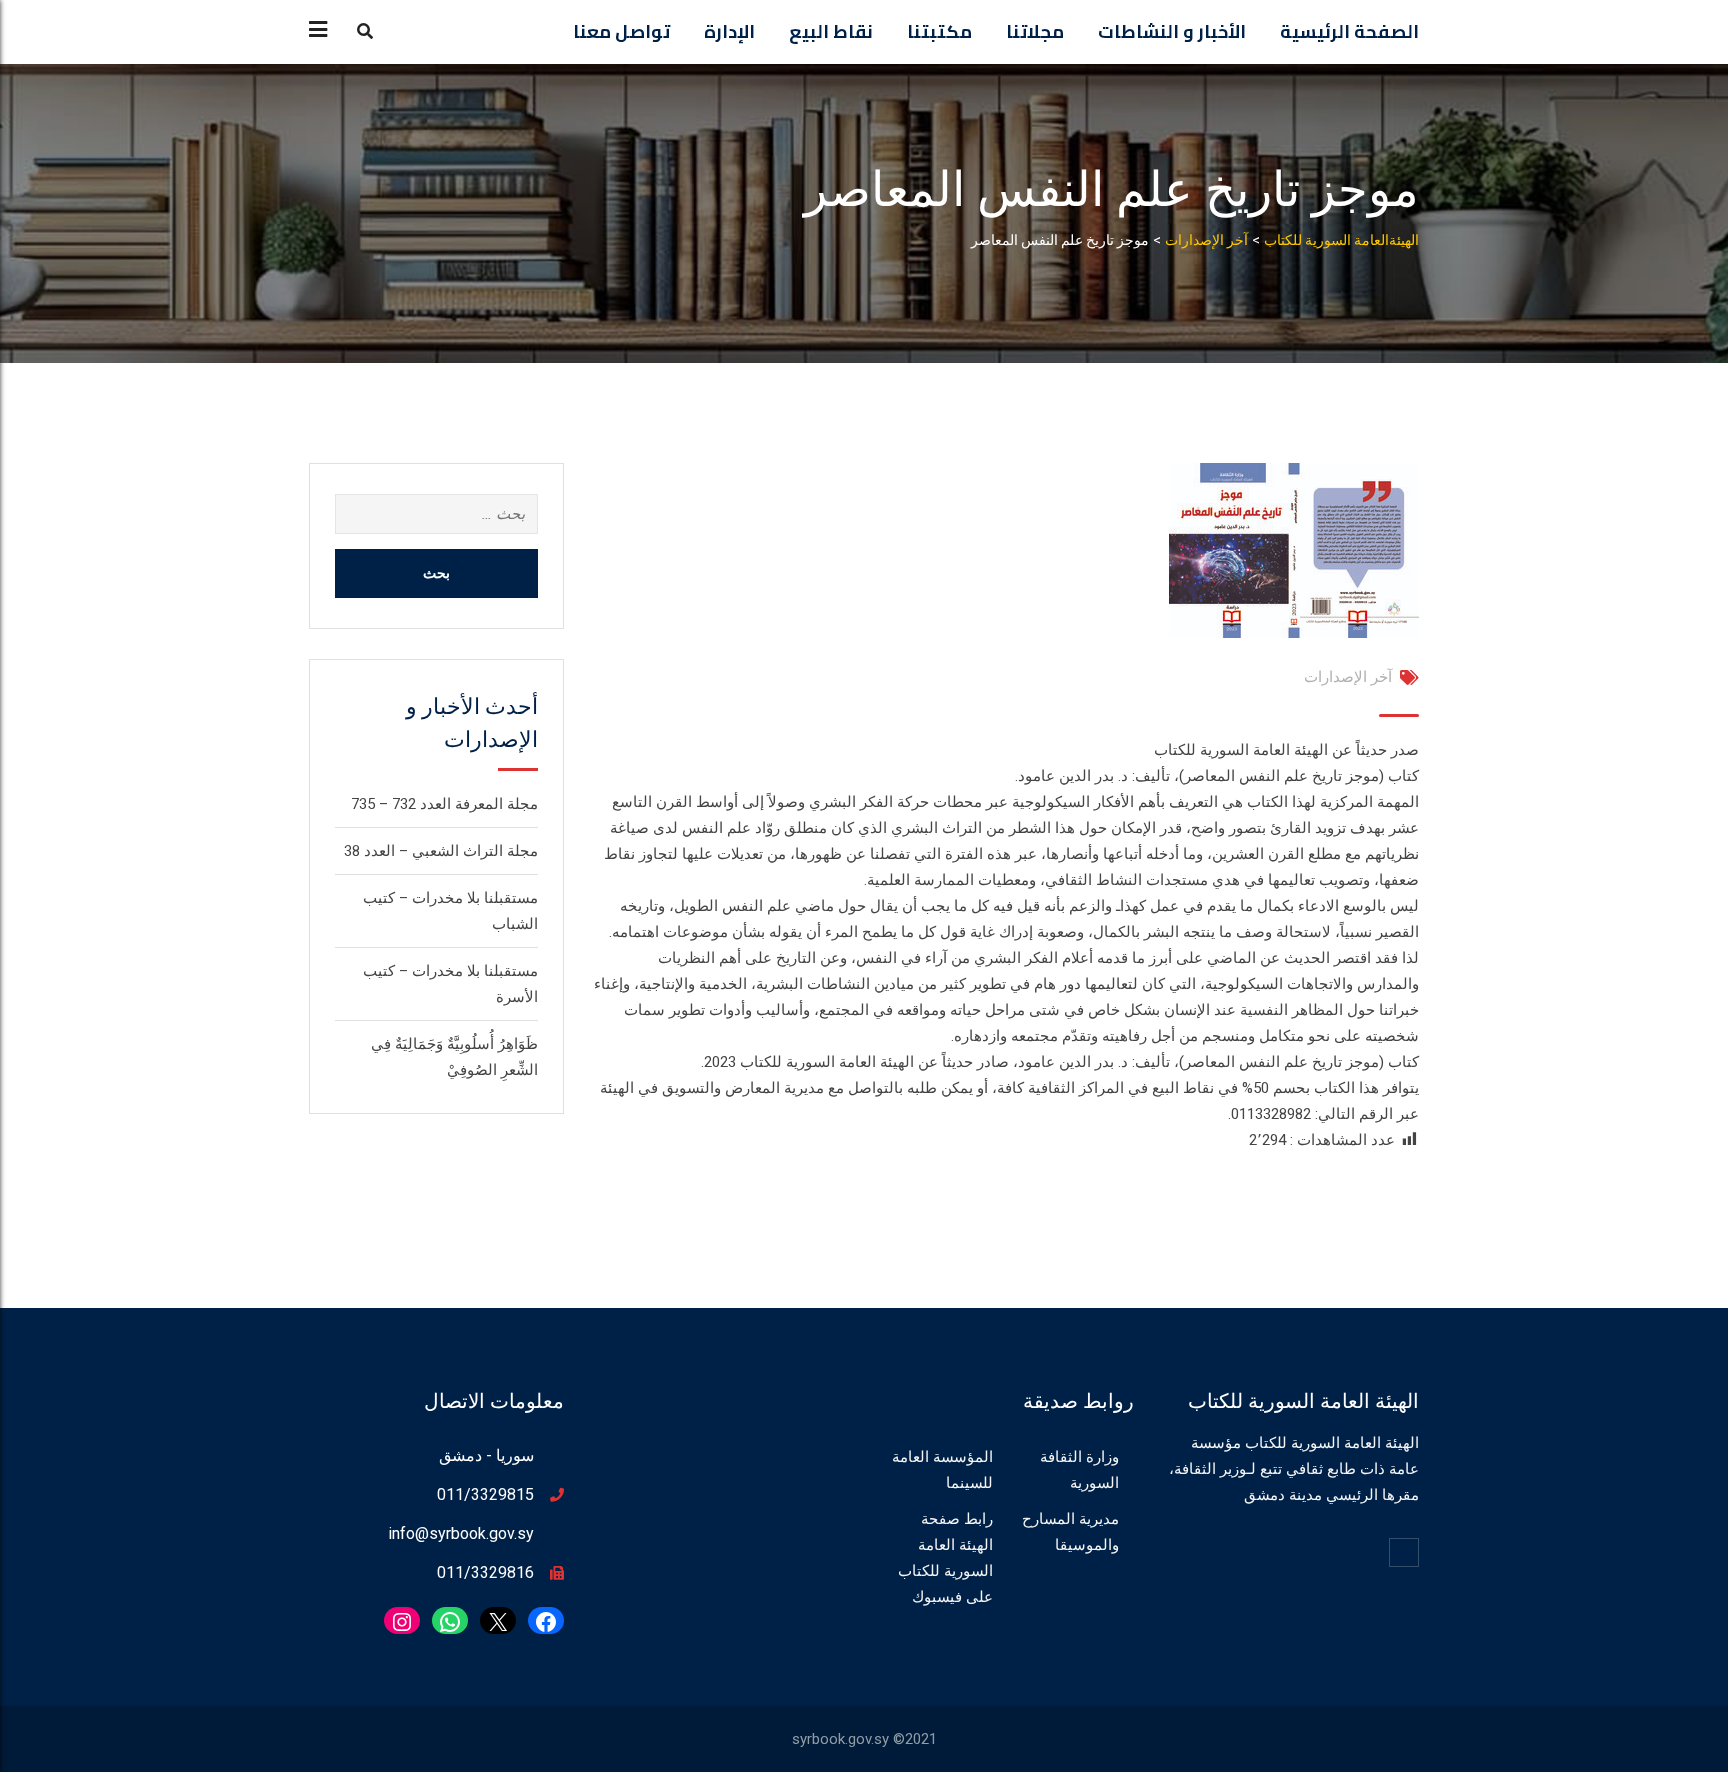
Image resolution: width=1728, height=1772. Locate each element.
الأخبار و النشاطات (1172, 31)
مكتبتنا (939, 31)
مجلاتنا (1035, 31)
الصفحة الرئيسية (1349, 31)
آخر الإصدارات (1348, 677)
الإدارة (729, 31)
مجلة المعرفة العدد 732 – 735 (444, 804)
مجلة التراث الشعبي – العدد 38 (441, 851)
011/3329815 (485, 1494)
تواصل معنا (621, 31)
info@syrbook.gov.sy (461, 1533)
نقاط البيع (831, 31)
